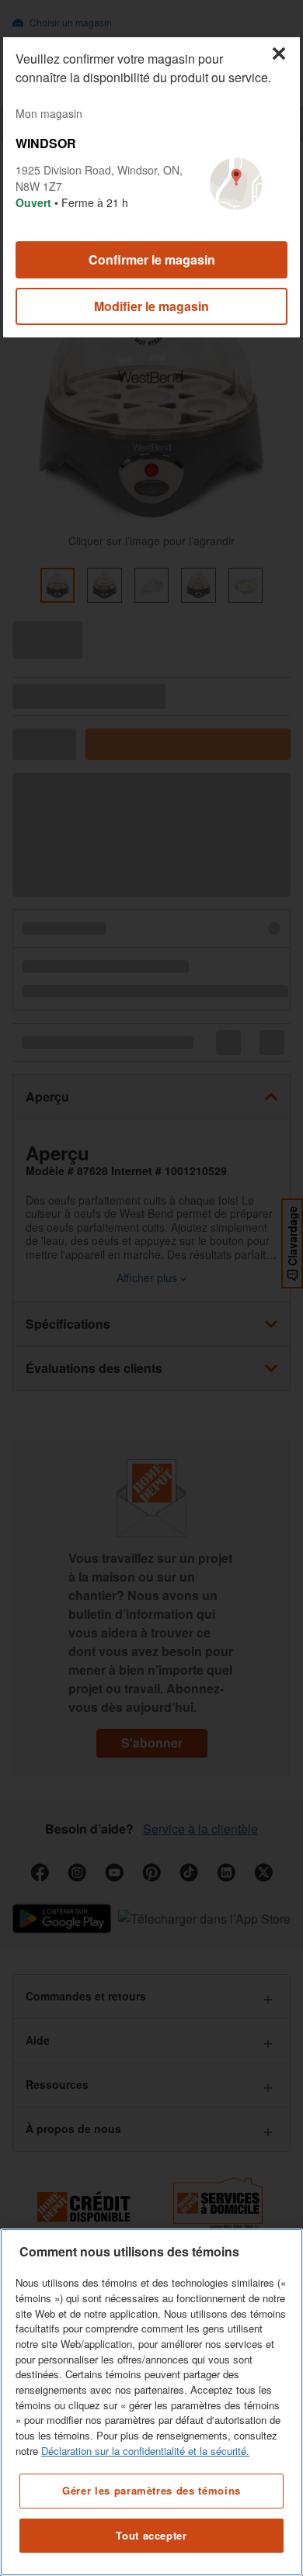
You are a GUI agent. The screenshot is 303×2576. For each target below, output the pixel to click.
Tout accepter (151, 2535)
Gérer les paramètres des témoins (151, 2490)
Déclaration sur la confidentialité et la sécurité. (145, 2451)
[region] (151, 2402)
